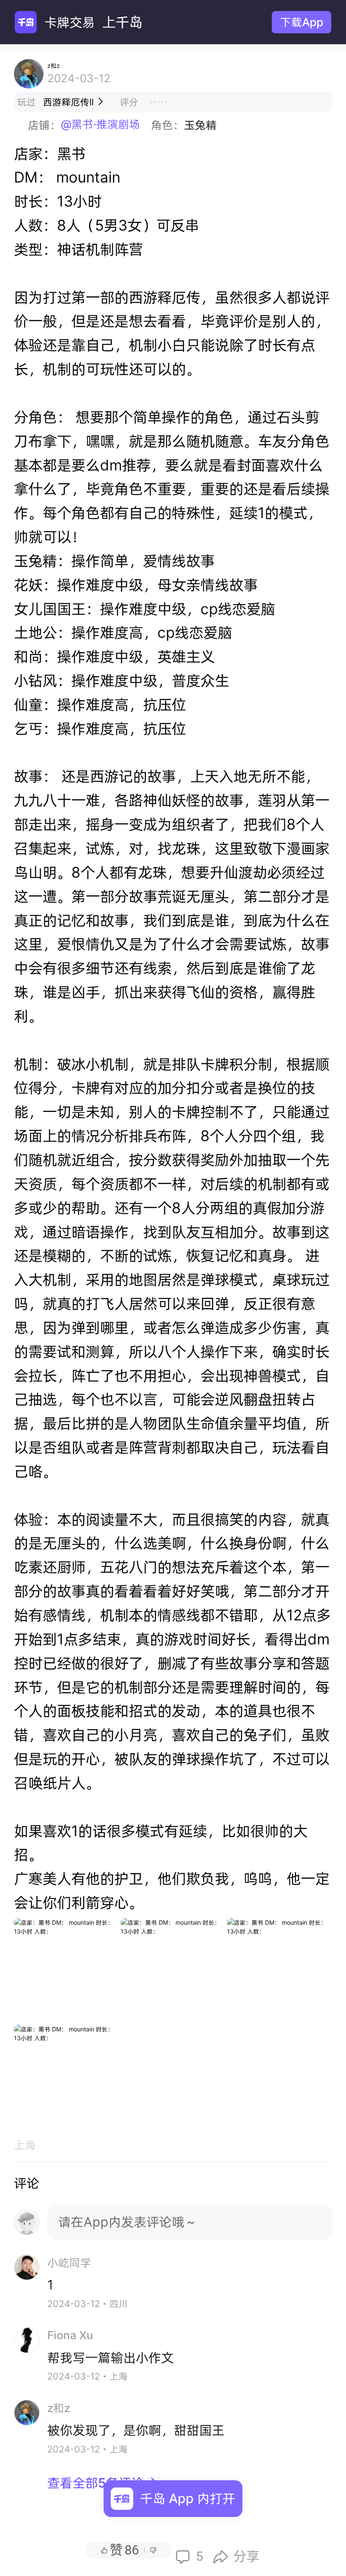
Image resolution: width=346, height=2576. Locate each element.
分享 (236, 2557)
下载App (302, 22)
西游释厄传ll (74, 102)
